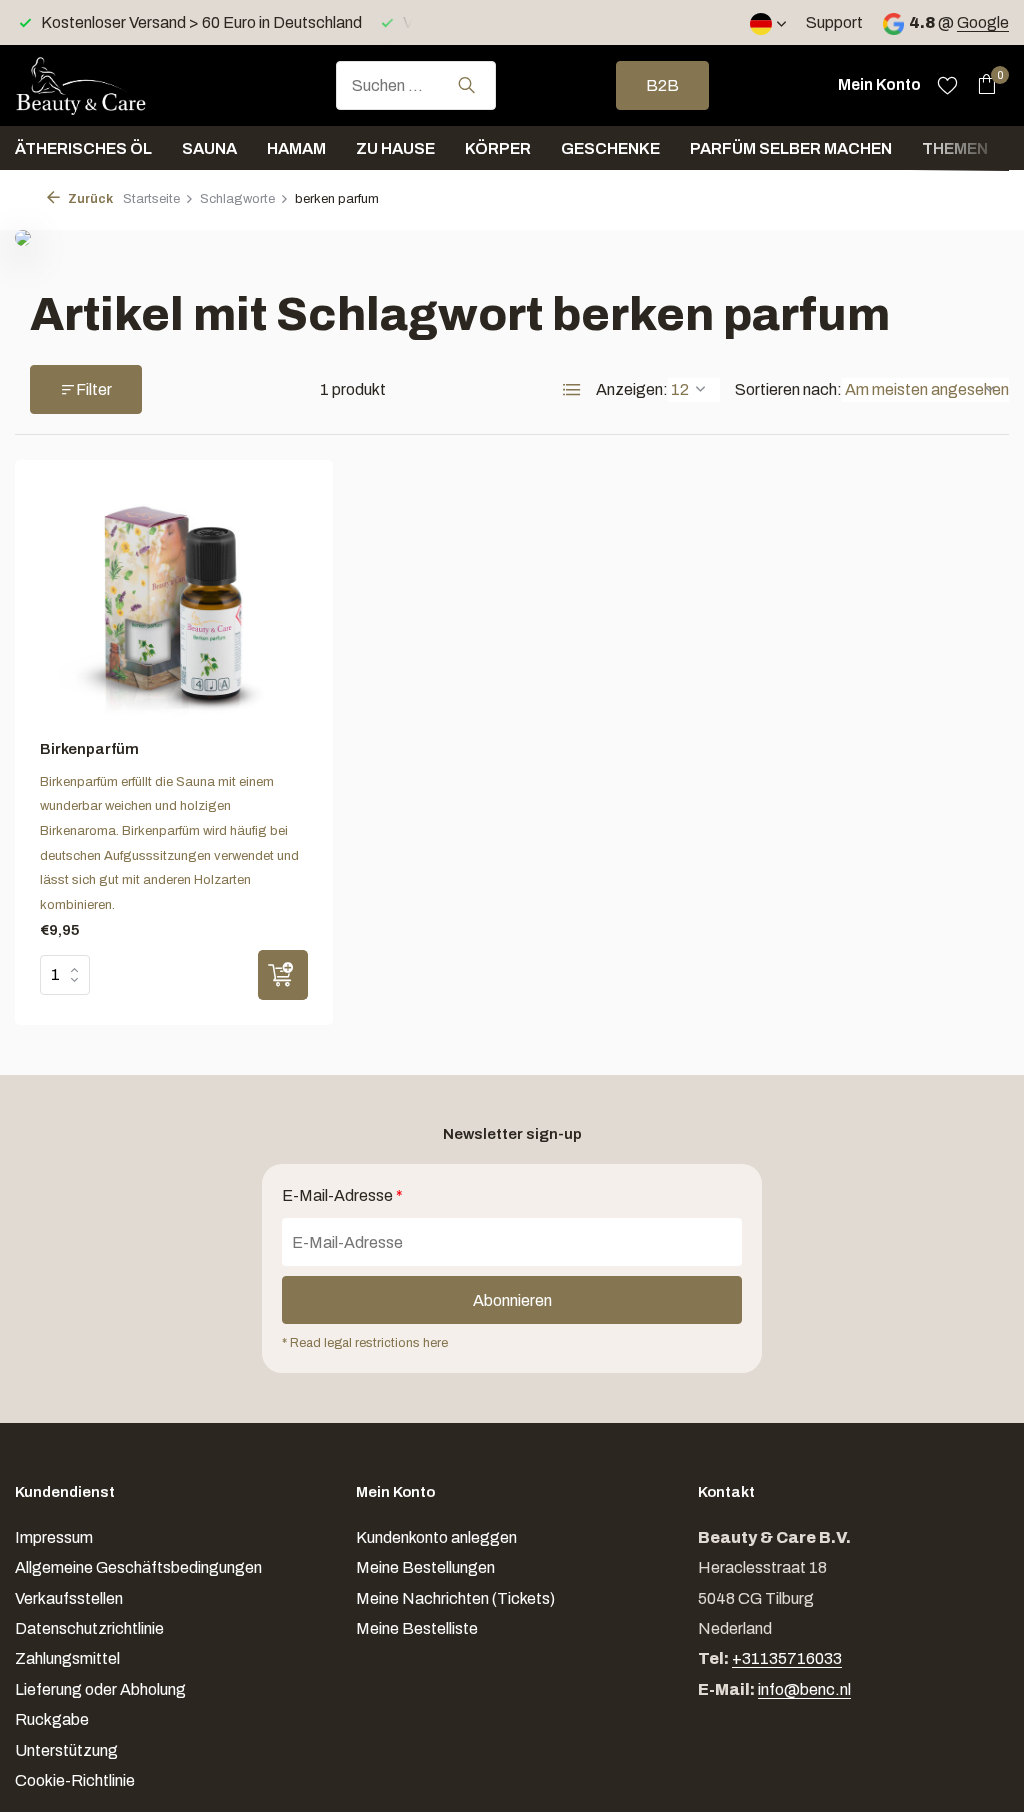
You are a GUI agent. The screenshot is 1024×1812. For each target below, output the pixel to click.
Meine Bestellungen (425, 1567)
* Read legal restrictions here (365, 1343)
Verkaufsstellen (69, 1598)
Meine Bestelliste (417, 1628)
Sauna (209, 148)
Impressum (54, 1537)
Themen (955, 148)
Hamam (296, 148)
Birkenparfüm (89, 749)
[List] (572, 390)
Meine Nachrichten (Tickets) (455, 1598)
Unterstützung (66, 1750)
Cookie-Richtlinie (75, 1780)
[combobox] (416, 85)
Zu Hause (395, 148)
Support (834, 22)
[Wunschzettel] (947, 85)
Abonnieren (512, 1300)
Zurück (89, 199)
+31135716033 (787, 1658)
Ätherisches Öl (83, 148)
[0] (981, 85)
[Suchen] (466, 85)
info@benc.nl (804, 1689)
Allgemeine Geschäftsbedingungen (138, 1567)
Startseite (151, 199)
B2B (662, 85)
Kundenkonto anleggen (436, 1537)
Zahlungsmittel (67, 1658)
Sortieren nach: (788, 389)
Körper (498, 148)
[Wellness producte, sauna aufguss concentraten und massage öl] (115, 85)
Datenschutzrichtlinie (89, 1628)
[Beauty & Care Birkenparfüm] (174, 605)
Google (983, 22)
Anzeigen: (632, 389)
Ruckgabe (52, 1719)
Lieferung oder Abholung (100, 1689)
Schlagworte (237, 199)
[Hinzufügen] (283, 975)
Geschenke (610, 148)
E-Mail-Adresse (342, 1195)
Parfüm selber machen (791, 148)
